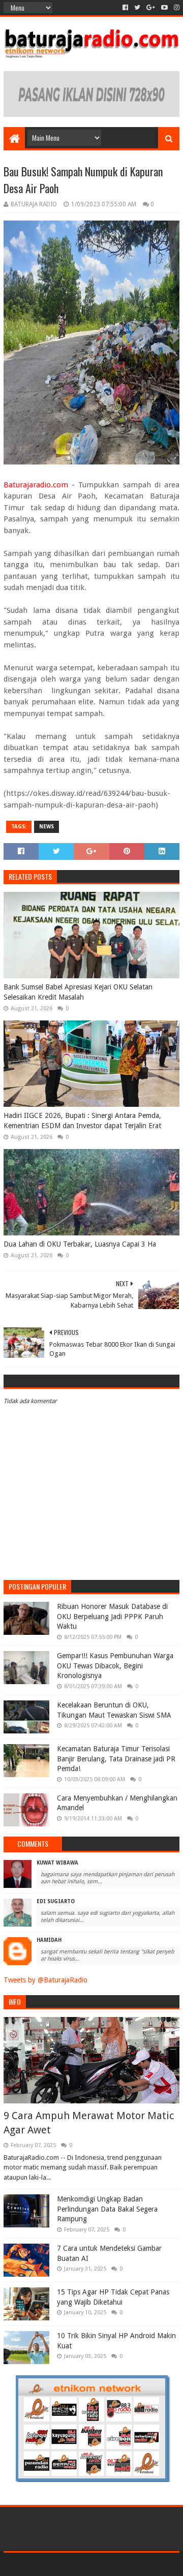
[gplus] (151, 8)
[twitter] (137, 8)
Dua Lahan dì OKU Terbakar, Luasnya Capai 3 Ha (80, 1244)
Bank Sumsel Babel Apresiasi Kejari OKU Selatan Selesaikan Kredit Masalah (78, 992)
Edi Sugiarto (56, 1901)
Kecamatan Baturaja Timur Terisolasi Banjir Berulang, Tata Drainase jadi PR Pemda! (116, 1759)
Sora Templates (77, 2564)
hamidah (49, 1940)
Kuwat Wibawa (57, 1863)
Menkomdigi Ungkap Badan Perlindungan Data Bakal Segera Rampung (107, 2209)
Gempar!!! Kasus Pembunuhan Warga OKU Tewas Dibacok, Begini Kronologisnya (115, 1666)
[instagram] (176, 8)
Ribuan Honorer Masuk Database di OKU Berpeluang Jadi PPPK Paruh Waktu (112, 1616)
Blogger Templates (135, 2564)
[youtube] (164, 8)
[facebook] (125, 8)
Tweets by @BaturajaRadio (45, 1980)
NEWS (47, 827)
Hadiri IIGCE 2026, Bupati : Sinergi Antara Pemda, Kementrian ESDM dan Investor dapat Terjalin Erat (82, 1121)
